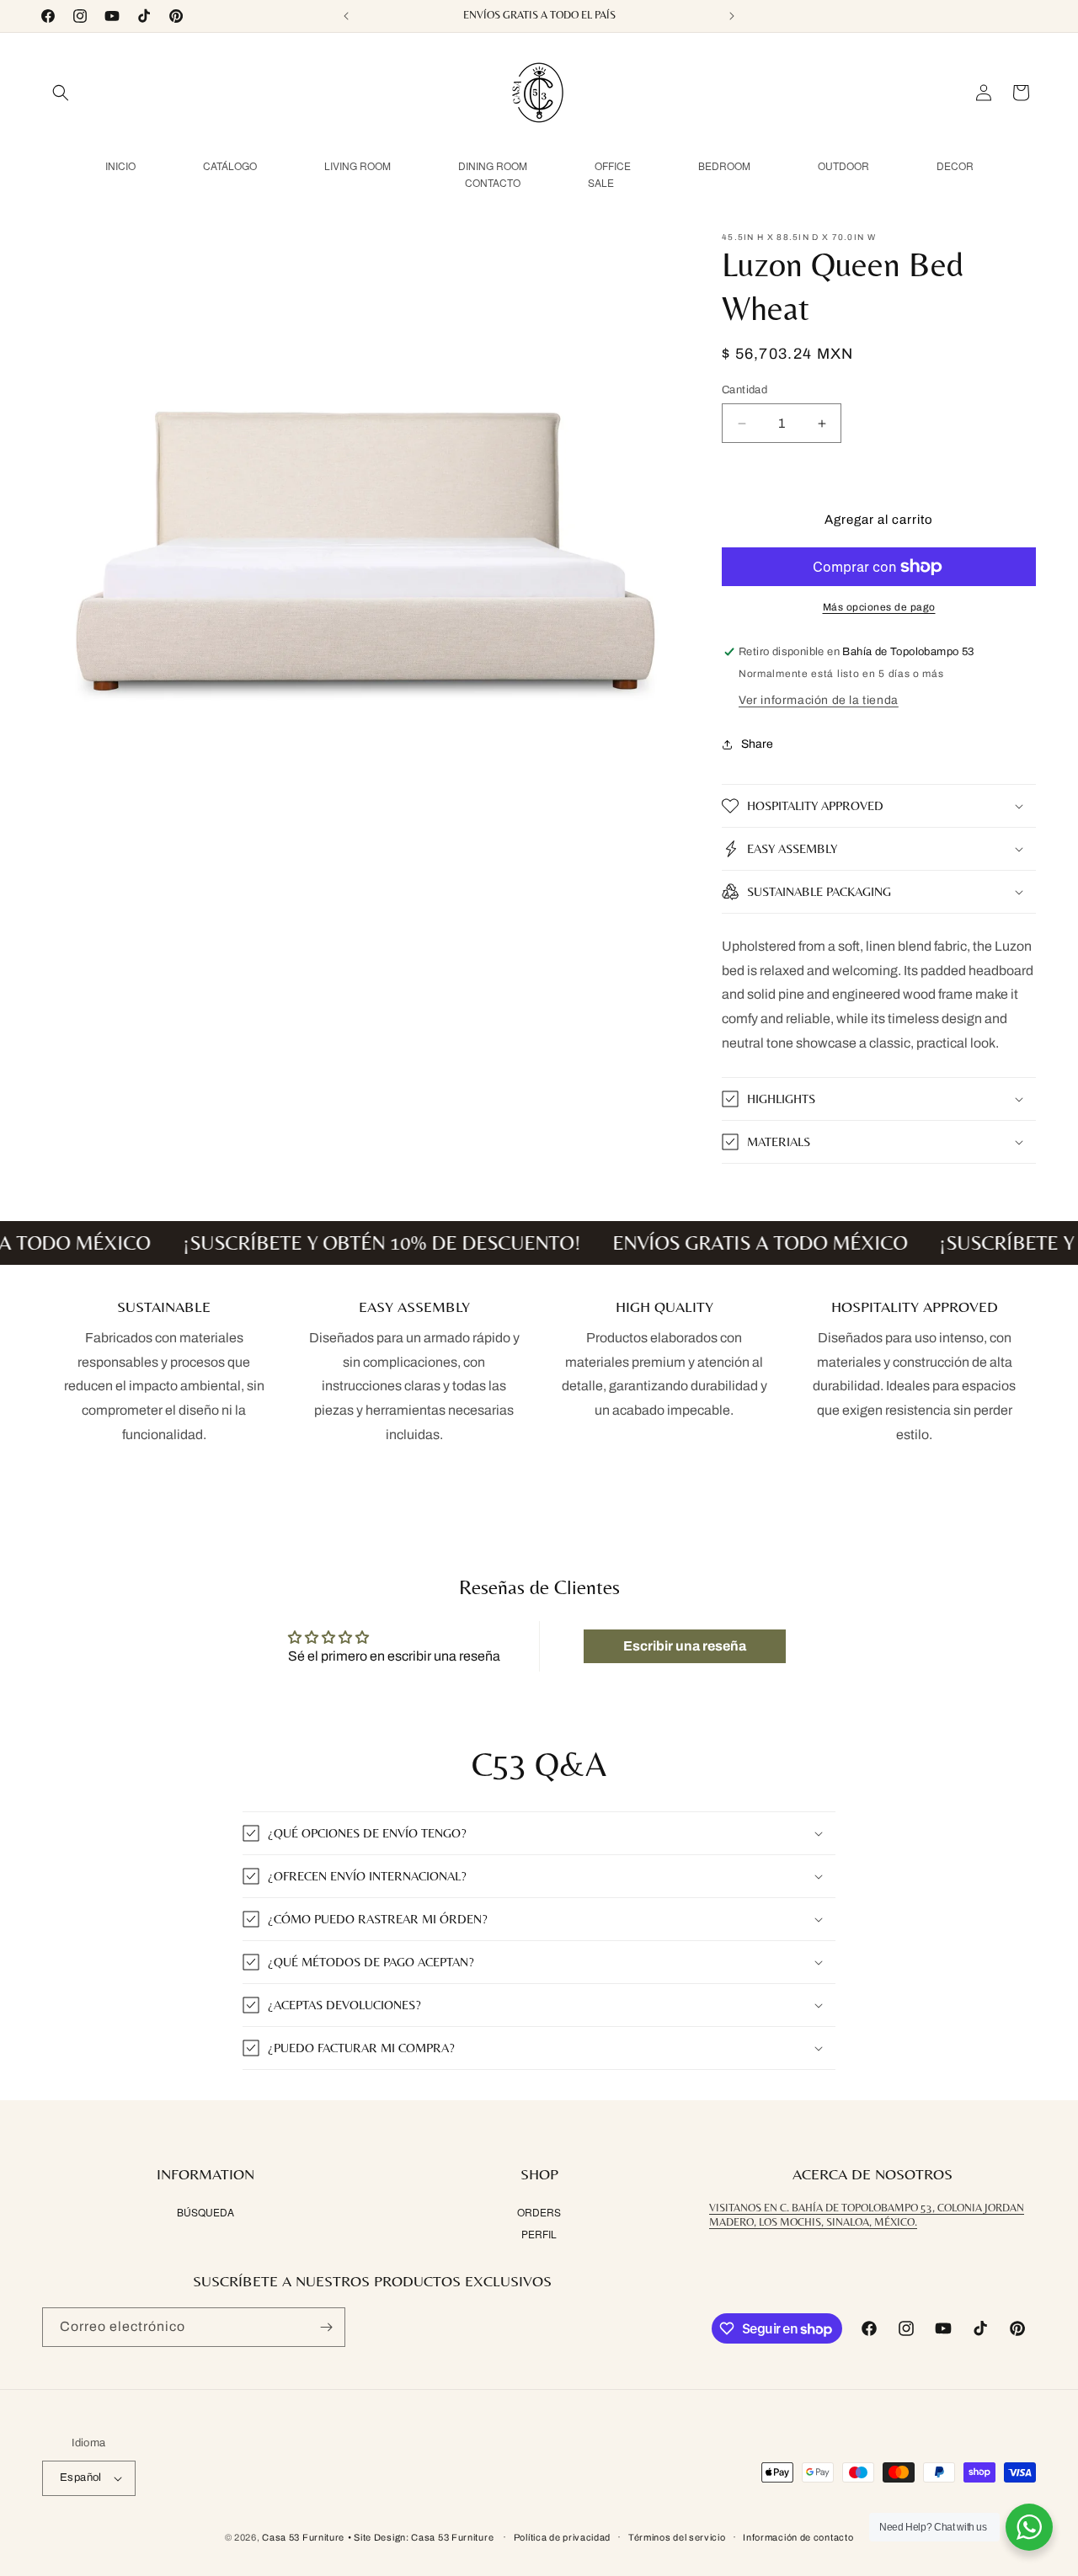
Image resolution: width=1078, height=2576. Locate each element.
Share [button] (757, 744)
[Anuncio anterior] (346, 16)
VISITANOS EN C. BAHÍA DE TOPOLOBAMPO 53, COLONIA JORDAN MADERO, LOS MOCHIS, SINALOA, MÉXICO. (867, 2215)
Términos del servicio (677, 2537)
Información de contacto (798, 2537)
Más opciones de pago (879, 607)
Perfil (539, 2234)
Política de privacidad (562, 2537)
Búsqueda (205, 2212)
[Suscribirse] (326, 2327)
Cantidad (744, 390)
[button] (61, 93)
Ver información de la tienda (819, 700)
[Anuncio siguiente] (732, 16)
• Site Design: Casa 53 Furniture (422, 2537)
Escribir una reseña (685, 1646)
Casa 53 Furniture (303, 2537)
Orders (539, 2212)
